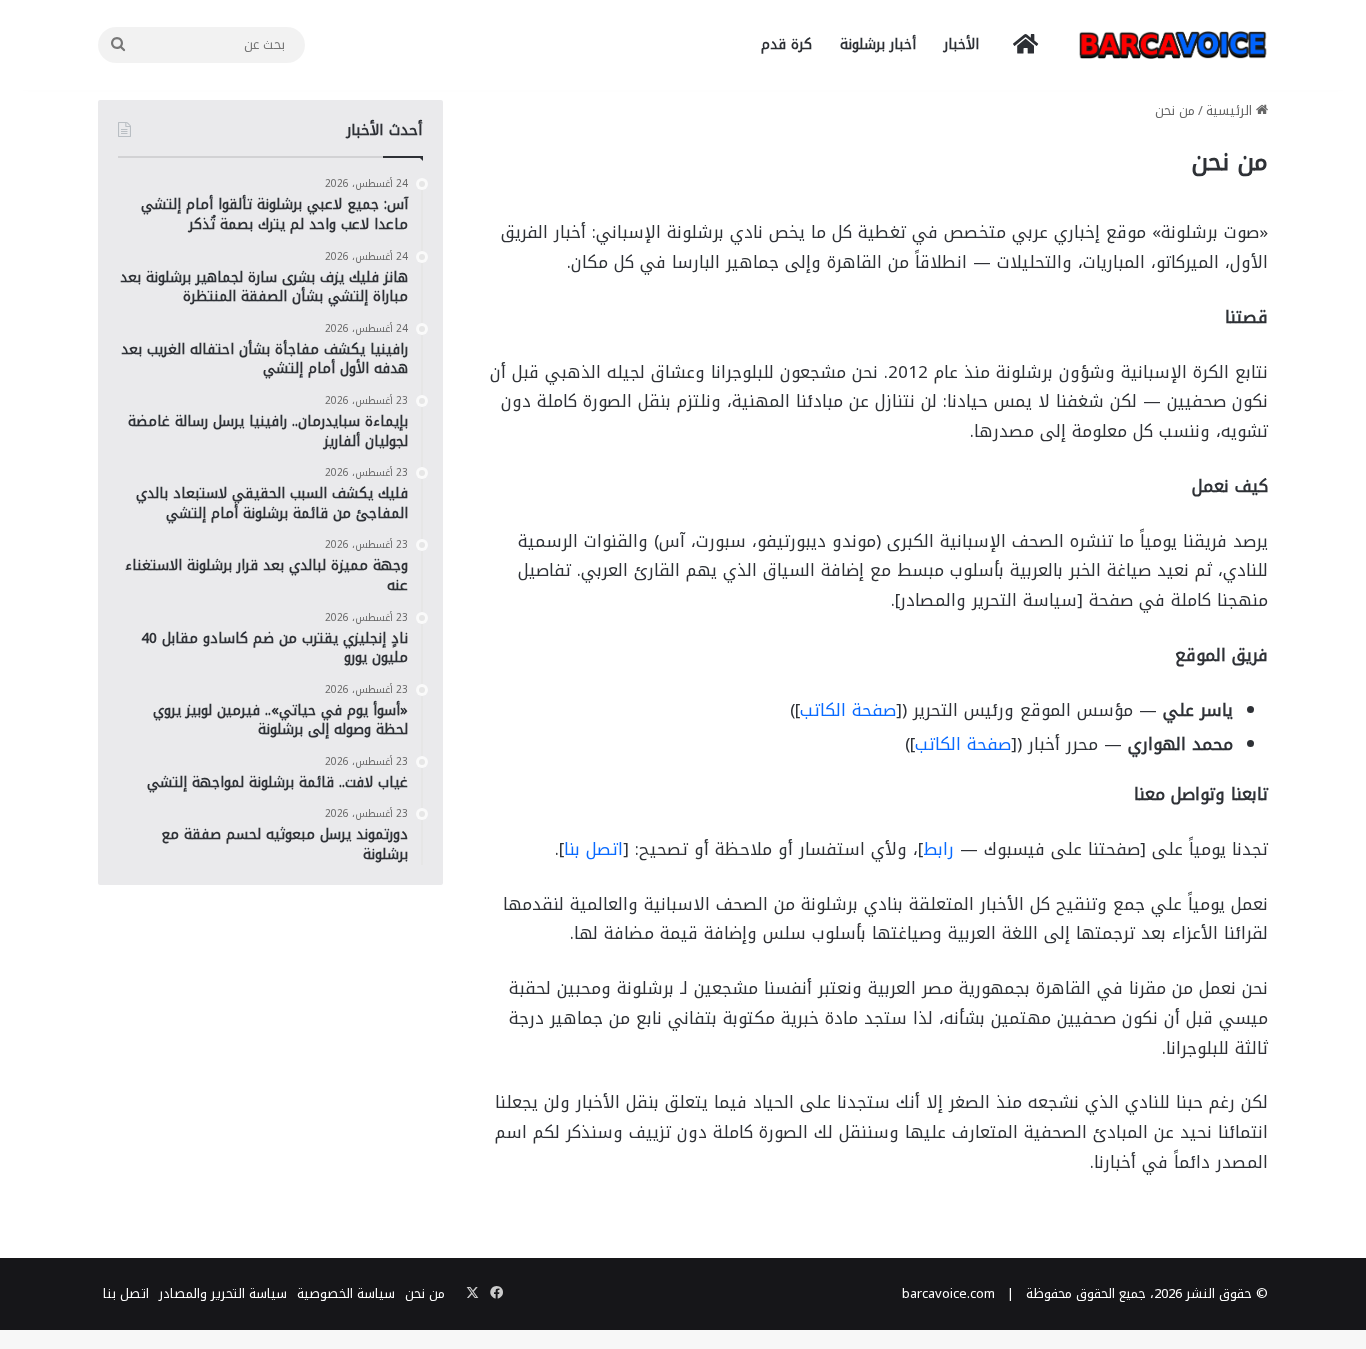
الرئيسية (1231, 110)
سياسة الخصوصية (346, 1293)
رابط (938, 849)
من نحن (425, 1293)
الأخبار (961, 44)
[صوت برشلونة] (1173, 44)
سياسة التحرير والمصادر (223, 1293)
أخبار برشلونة (878, 44)
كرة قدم (786, 44)
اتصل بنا (593, 849)
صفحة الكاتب (848, 710)
